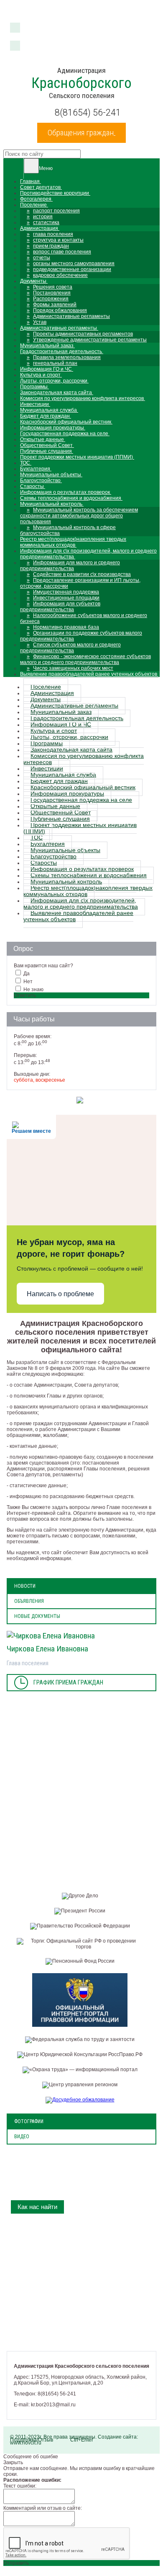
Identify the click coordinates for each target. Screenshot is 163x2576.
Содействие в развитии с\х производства (82, 574)
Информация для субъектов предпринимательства (60, 607)
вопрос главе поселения (62, 252)
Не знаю (33, 990)
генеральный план (55, 363)
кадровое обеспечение (60, 275)
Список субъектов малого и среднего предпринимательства (70, 648)
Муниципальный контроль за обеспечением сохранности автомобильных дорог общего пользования (79, 516)
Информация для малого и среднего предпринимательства (70, 566)
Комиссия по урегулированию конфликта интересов (84, 759)
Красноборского (81, 83)
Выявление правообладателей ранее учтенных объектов (78, 916)
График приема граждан (68, 1683)
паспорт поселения (56, 211)
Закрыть (13, 2462)
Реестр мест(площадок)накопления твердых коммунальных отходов (88, 891)
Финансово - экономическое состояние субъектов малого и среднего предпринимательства (85, 659)
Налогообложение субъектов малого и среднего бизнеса (84, 618)
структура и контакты (58, 240)
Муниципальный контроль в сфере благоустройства (68, 530)
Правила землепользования (67, 357)
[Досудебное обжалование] (82, 2100)
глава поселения (53, 234)
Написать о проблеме (60, 1294)
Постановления (52, 293)
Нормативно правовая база (66, 627)
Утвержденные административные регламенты (90, 340)
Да (27, 974)
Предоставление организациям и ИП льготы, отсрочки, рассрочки (80, 583)
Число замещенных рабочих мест (73, 668)
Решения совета (53, 287)
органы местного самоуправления (74, 264)
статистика (46, 222)
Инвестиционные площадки (66, 598)
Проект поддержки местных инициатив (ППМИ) (80, 828)
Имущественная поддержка (66, 592)
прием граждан (51, 246)
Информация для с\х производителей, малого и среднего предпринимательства (81, 904)
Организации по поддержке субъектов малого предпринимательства (81, 636)
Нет (28, 982)
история (43, 217)
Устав (40, 322)
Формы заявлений (55, 305)
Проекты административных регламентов (83, 334)
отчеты (42, 258)
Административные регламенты (71, 316)
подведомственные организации (72, 269)
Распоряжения (51, 299)
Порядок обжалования (60, 310)
